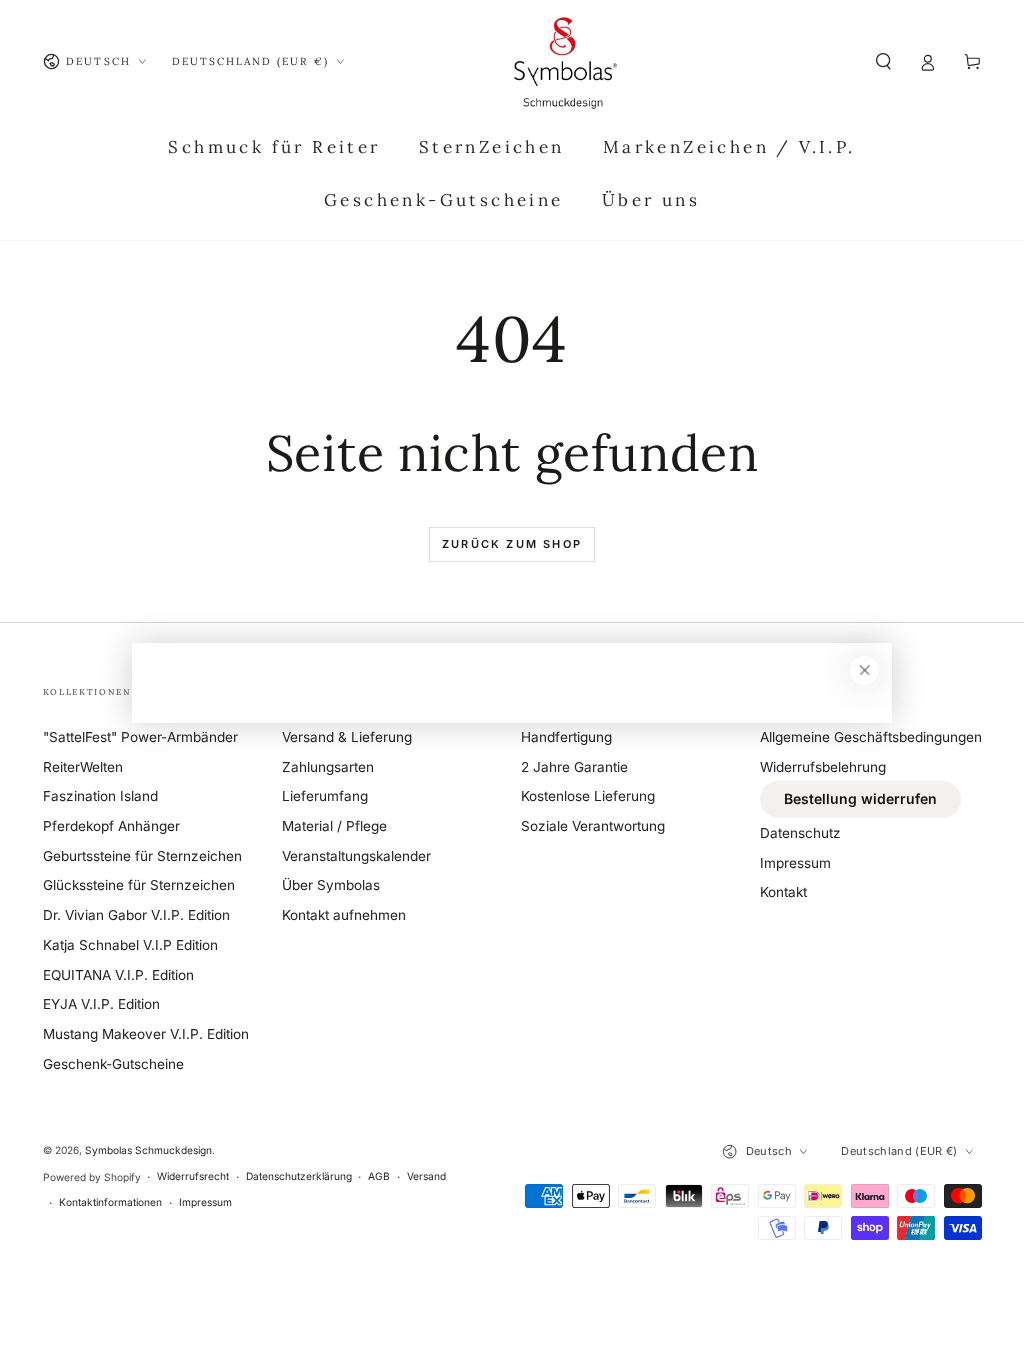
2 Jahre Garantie (574, 767)
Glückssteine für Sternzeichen (139, 885)
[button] (884, 61)
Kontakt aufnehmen (344, 915)
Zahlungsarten (328, 767)
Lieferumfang (325, 796)
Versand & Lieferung (347, 737)
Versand (426, 1176)
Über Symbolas (331, 885)
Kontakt (783, 892)
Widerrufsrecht (193, 1176)
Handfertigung (566, 737)
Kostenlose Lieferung (588, 796)
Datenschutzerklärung (299, 1176)
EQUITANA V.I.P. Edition (118, 975)
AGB (379, 1176)
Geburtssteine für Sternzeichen (142, 856)
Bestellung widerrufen (860, 798)
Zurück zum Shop (512, 544)
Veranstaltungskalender (356, 856)
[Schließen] (864, 670)
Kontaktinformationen (110, 1202)
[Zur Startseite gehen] (565, 62)
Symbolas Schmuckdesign (148, 1150)
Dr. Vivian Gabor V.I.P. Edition (136, 915)
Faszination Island (100, 796)
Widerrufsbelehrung (823, 767)
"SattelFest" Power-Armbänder (140, 737)
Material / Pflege (334, 826)
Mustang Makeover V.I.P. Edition (146, 1034)
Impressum (795, 863)
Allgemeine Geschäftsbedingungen (871, 737)
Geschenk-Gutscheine (113, 1064)
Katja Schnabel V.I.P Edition (130, 945)
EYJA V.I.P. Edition (101, 1004)
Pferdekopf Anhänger (111, 826)
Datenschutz (800, 833)
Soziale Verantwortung (593, 826)
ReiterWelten (83, 767)
